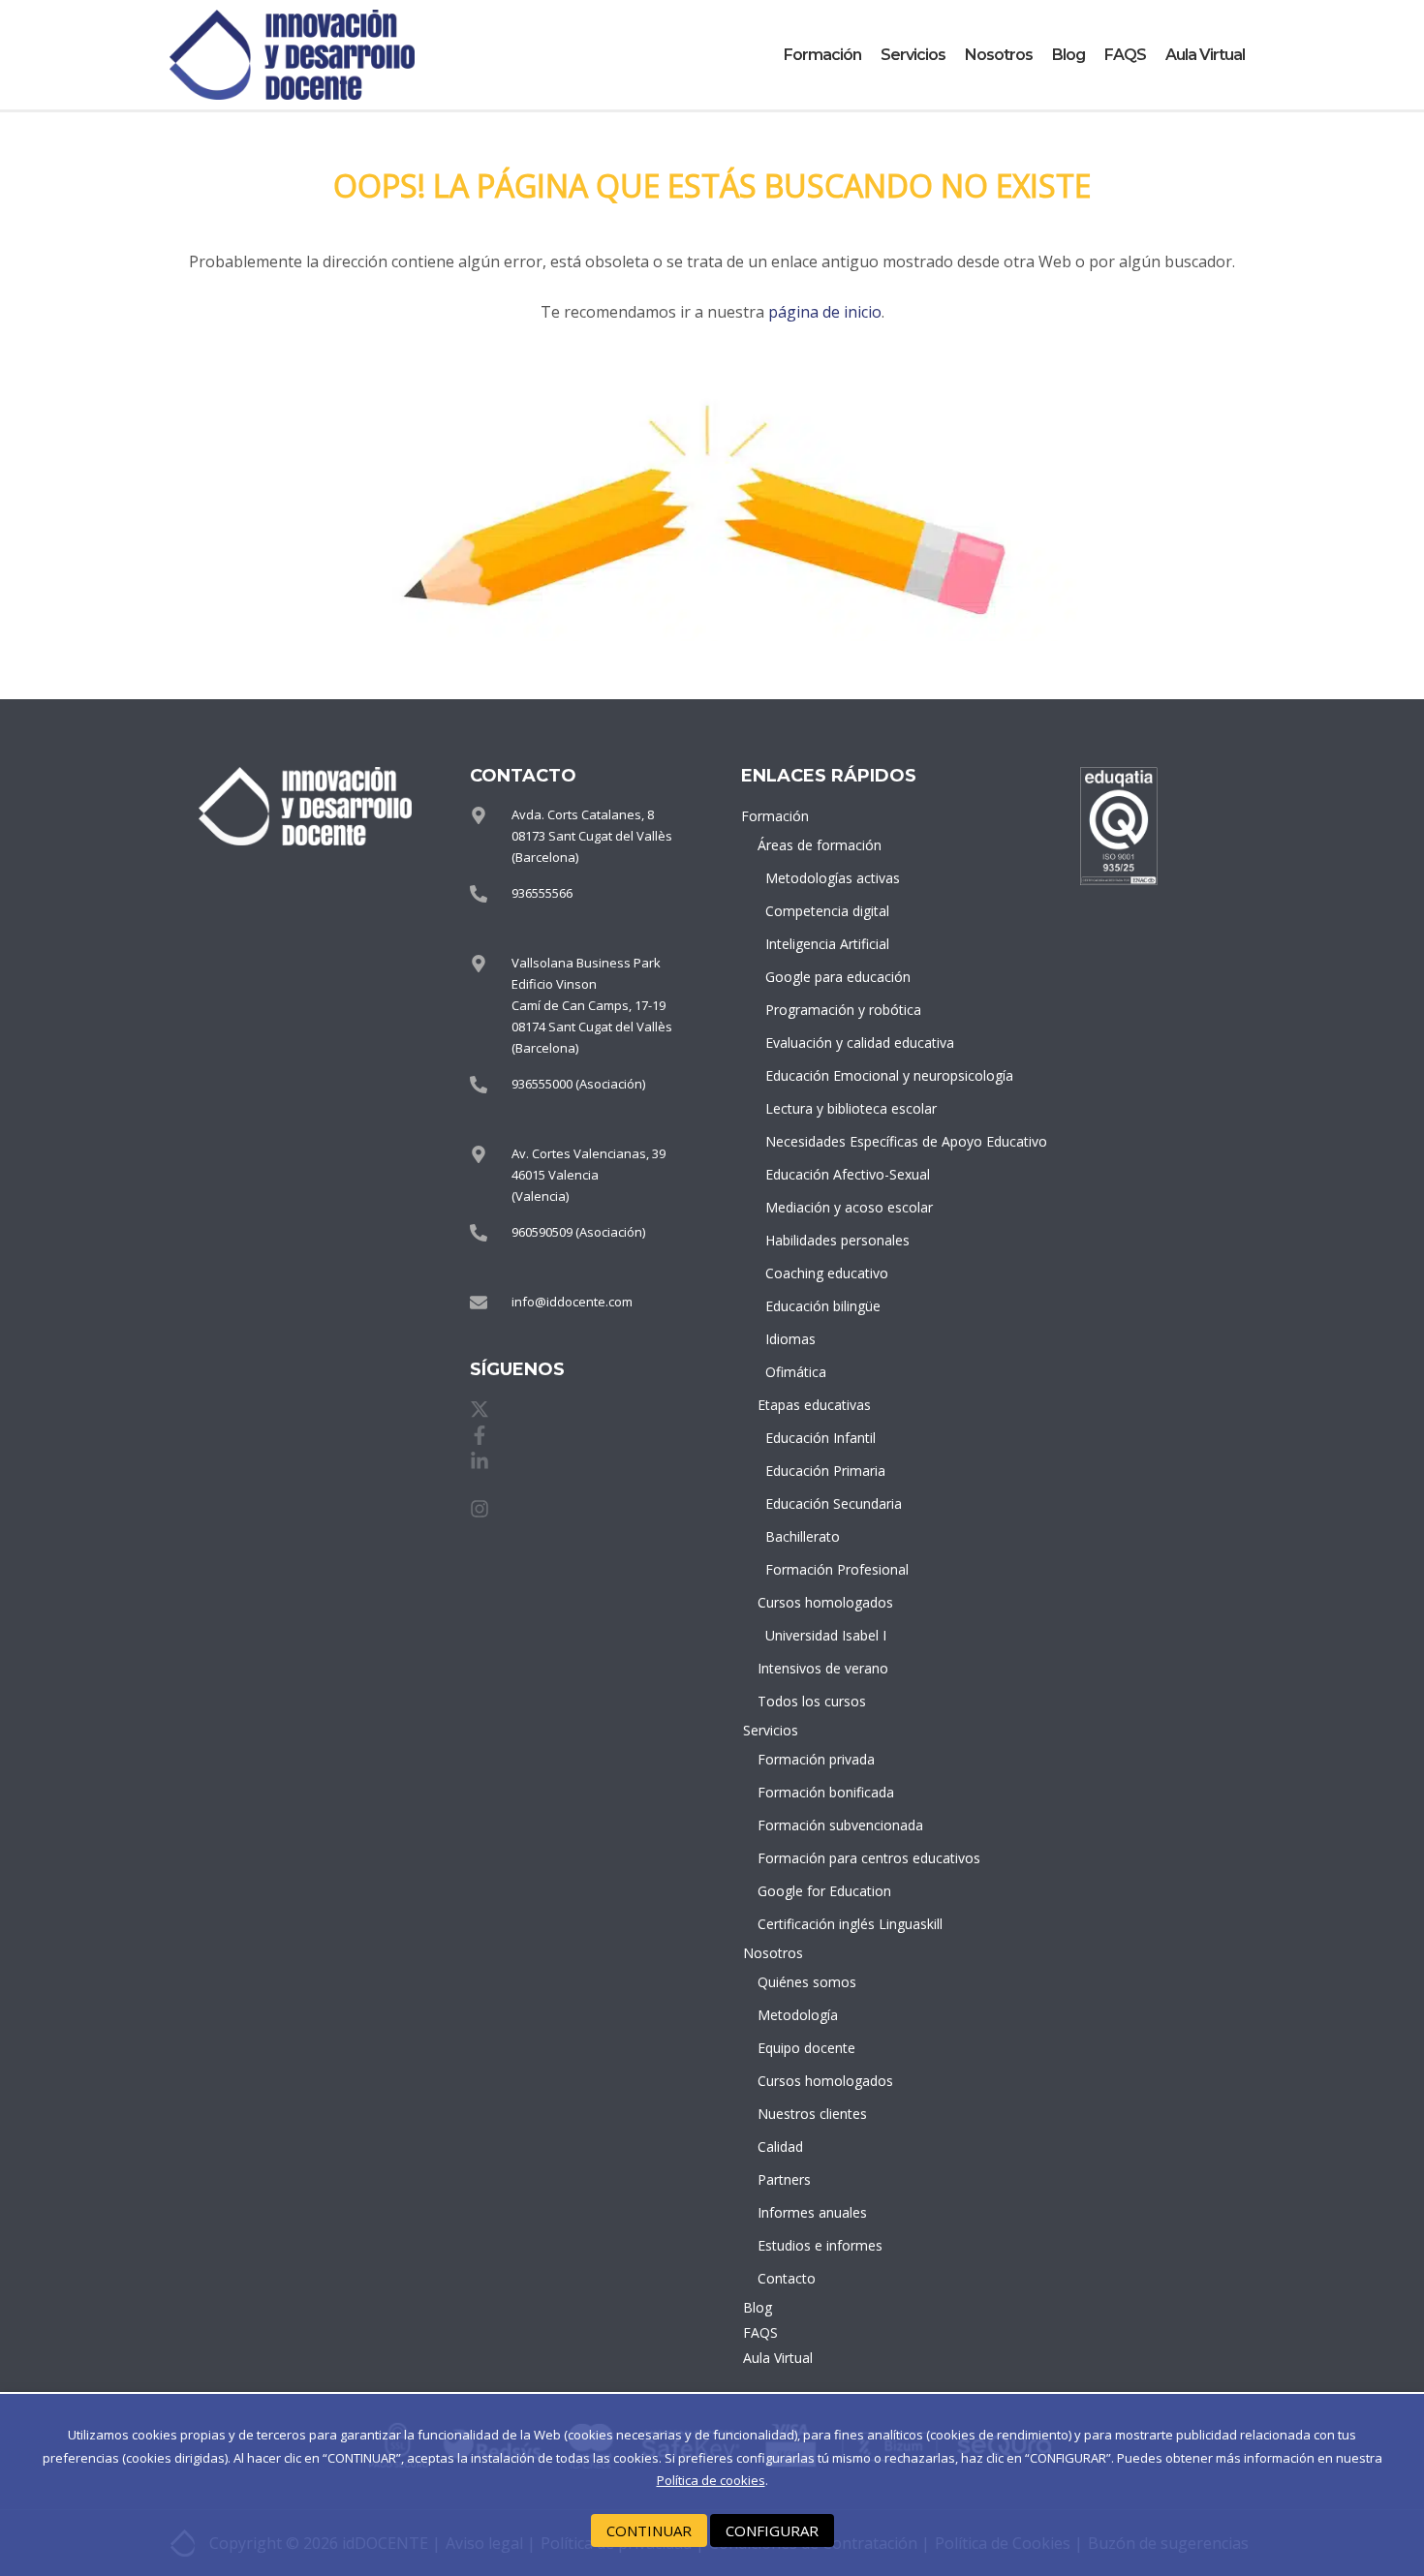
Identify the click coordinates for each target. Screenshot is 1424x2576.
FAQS (1125, 55)
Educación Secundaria (829, 1503)
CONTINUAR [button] (649, 2530)
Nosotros (999, 55)
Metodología (798, 2015)
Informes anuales (812, 2212)
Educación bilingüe (823, 1306)
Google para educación (829, 977)
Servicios (913, 55)
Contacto (787, 2278)
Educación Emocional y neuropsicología (829, 1075)
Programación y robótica (829, 1010)
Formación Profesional (829, 1569)
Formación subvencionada (825, 1825)
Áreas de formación (820, 845)
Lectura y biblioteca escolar (829, 1108)
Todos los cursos (812, 1701)
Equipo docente (806, 2048)
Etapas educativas (814, 1405)
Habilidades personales (829, 1240)
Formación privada (816, 1759)
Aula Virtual (1205, 55)
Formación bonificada (825, 1792)
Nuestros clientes (812, 2114)
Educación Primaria (825, 1471)
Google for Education (824, 1891)
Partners (784, 2179)
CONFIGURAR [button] (772, 2530)
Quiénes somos (807, 1982)
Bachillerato (803, 1536)
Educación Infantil (820, 1438)
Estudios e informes (820, 2245)
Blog (1068, 55)
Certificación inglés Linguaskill (825, 1924)
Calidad (780, 2147)
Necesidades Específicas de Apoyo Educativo (829, 1141)
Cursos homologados (825, 1602)
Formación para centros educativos (825, 1858)
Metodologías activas (829, 878)
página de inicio (825, 312)
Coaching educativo (827, 1273)
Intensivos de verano (823, 1668)
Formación (822, 55)
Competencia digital (827, 911)
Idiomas (790, 1339)
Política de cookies (711, 2480)
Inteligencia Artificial (827, 944)
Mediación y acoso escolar (829, 1207)
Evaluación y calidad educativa (829, 1043)
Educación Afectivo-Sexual (829, 1174)
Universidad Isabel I (826, 1635)
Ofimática (796, 1372)
